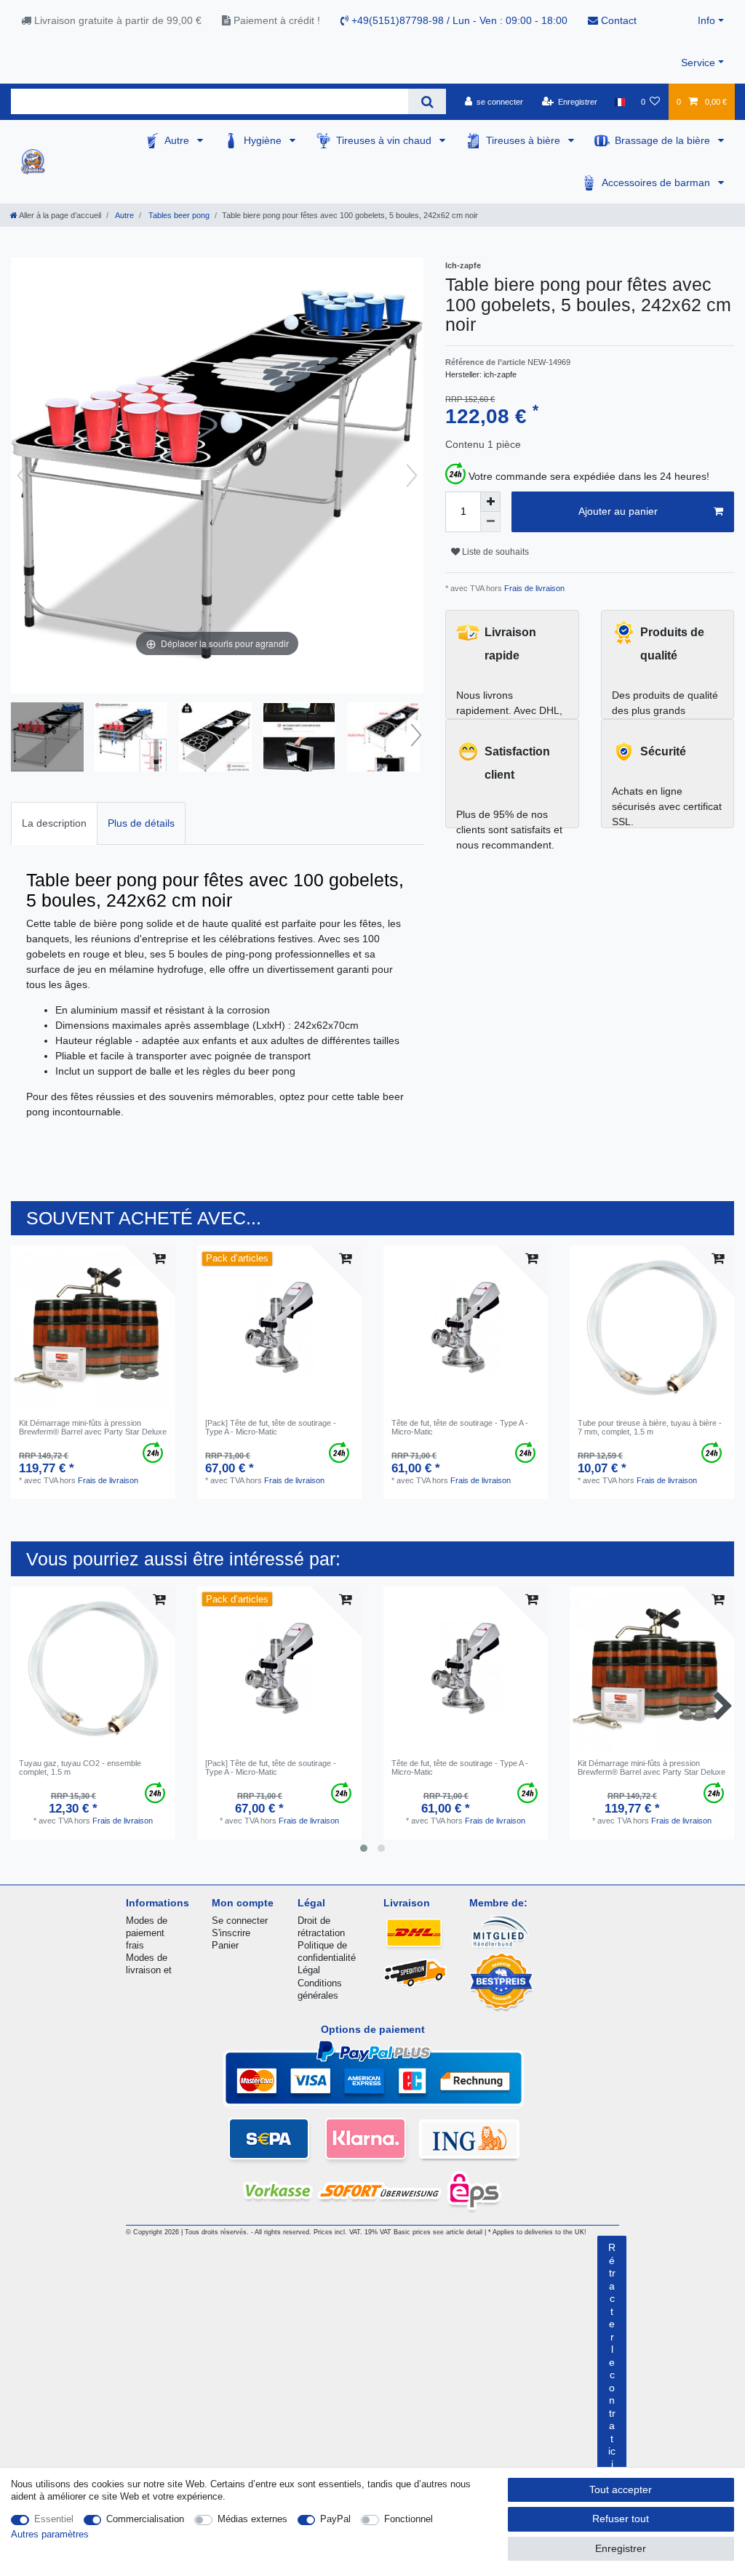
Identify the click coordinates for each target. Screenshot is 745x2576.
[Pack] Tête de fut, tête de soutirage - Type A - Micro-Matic (271, 1427)
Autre (178, 140)
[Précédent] (23, 476)
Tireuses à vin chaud (385, 140)
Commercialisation (145, 2519)
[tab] (54, 823)
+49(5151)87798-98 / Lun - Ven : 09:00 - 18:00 (458, 20)
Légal (309, 1970)
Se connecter (240, 1921)
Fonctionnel (409, 2519)
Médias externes (252, 2519)
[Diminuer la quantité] (490, 522)
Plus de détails (141, 823)
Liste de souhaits (494, 552)
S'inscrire (231, 1933)
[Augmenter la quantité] (490, 502)
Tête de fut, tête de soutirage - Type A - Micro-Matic (460, 1427)
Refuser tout (621, 2519)
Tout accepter (621, 2489)
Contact (617, 20)
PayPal (335, 2519)
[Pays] (619, 102)
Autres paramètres (50, 2534)
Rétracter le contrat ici (612, 2356)
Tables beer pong (178, 215)
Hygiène (264, 140)
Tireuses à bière (525, 140)
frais (135, 1945)
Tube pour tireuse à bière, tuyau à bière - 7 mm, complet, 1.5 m (650, 1427)
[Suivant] (412, 476)
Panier (225, 1945)
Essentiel (54, 2519)
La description (54, 823)
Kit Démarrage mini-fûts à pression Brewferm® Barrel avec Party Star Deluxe (93, 1427)
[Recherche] (427, 101)
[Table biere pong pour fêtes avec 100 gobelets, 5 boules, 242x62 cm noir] (47, 739)
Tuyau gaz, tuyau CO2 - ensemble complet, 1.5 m (80, 1768)
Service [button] (698, 63)
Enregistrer (621, 2548)
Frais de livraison (533, 588)
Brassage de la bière (664, 140)
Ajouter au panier (618, 511)
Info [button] (706, 20)
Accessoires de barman (657, 182)
